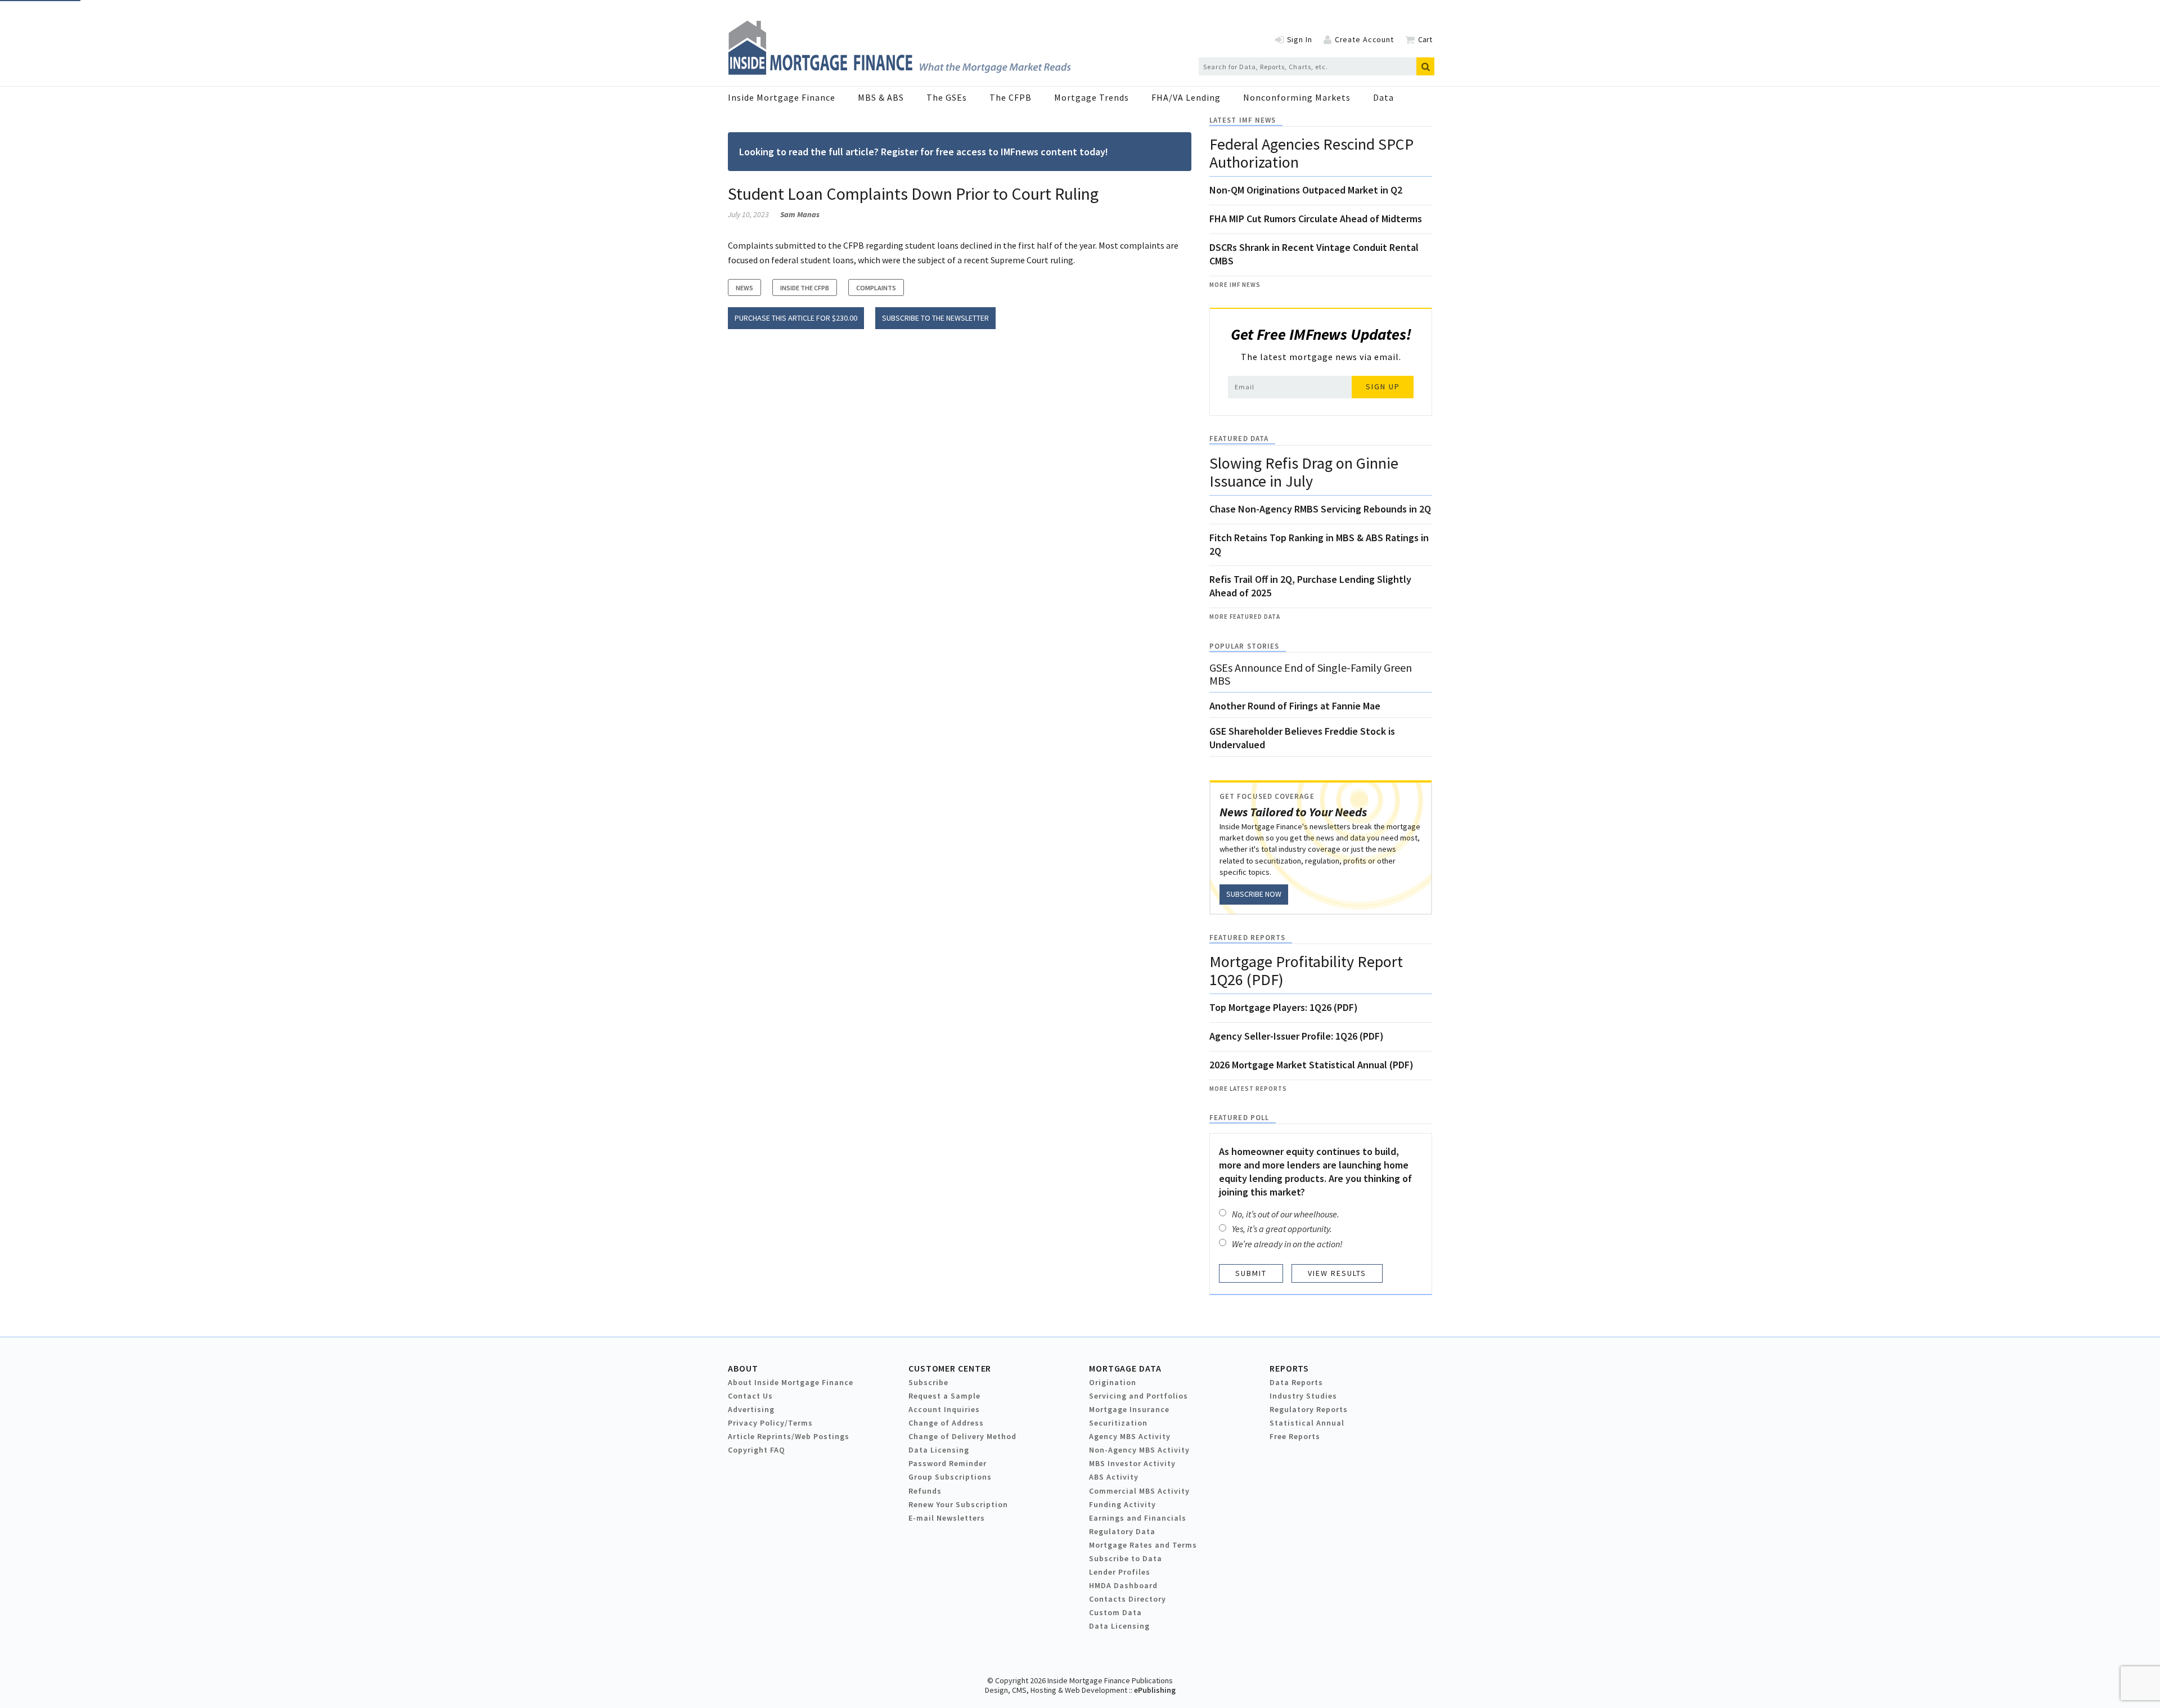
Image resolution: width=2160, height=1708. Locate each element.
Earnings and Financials (1138, 1518)
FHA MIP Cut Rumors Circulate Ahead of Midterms (1316, 219)
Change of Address (946, 1423)
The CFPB (1011, 97)
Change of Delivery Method (962, 1436)
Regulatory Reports (1309, 1409)
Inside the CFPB (805, 288)
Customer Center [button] (950, 1368)
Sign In (1300, 39)
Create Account (1364, 39)
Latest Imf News (1243, 120)
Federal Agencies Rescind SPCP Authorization (1311, 153)
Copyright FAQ (757, 1450)
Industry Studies (1303, 1396)
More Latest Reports (1248, 1089)
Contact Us (750, 1396)
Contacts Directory (1128, 1599)
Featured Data (1239, 439)
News (744, 288)
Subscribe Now (1254, 894)
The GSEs (947, 97)
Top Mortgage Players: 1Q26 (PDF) (1284, 1007)
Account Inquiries (944, 1409)
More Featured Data (1245, 617)
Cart (1425, 39)
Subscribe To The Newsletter (935, 318)
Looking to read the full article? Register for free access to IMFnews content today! (924, 152)
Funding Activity (1122, 1504)
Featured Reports (1247, 938)
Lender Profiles (1120, 1572)
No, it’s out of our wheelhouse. (1286, 1214)
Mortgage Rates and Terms (1143, 1545)
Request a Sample (944, 1396)
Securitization (1118, 1423)
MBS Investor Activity (1132, 1463)
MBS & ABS (881, 97)
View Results (1337, 1273)
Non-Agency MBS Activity (1139, 1450)
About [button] (743, 1368)
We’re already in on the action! (1287, 1244)
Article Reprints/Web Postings (789, 1436)
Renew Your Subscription (958, 1504)
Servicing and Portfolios (1138, 1396)
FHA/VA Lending (1186, 97)
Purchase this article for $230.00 (796, 318)
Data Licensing (939, 1450)
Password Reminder (948, 1463)
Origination (1113, 1382)
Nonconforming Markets (1297, 97)
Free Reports (1295, 1436)
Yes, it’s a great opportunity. (1282, 1229)
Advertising (751, 1409)
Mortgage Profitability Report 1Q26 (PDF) (1306, 970)
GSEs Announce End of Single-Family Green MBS (1311, 674)
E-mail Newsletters (947, 1518)
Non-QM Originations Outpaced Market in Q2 (1306, 190)
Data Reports (1296, 1382)
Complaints (876, 288)
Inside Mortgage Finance (782, 97)
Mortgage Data (1125, 1368)
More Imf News (1235, 285)
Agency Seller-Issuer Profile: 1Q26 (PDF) (1297, 1036)
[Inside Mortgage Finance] (899, 71)
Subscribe (928, 1382)
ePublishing (1155, 1690)
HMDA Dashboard (1123, 1585)
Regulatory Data (1122, 1531)
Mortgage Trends (1092, 97)
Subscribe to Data (1126, 1558)
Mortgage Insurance (1129, 1409)
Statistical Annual (1307, 1423)
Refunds (925, 1491)
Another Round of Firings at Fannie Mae (1295, 706)
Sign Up (1383, 386)
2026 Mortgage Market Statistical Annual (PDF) (1311, 1065)
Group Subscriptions (950, 1477)
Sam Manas (800, 214)
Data (1383, 97)
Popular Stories (1244, 646)
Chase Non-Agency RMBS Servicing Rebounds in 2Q (1320, 509)
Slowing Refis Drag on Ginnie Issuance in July (1304, 472)
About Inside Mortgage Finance (791, 1382)
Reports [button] (1289, 1368)
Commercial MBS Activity (1139, 1491)
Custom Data (1115, 1612)
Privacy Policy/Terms (770, 1423)
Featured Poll (1239, 1118)
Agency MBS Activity (1130, 1436)
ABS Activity (1114, 1477)
